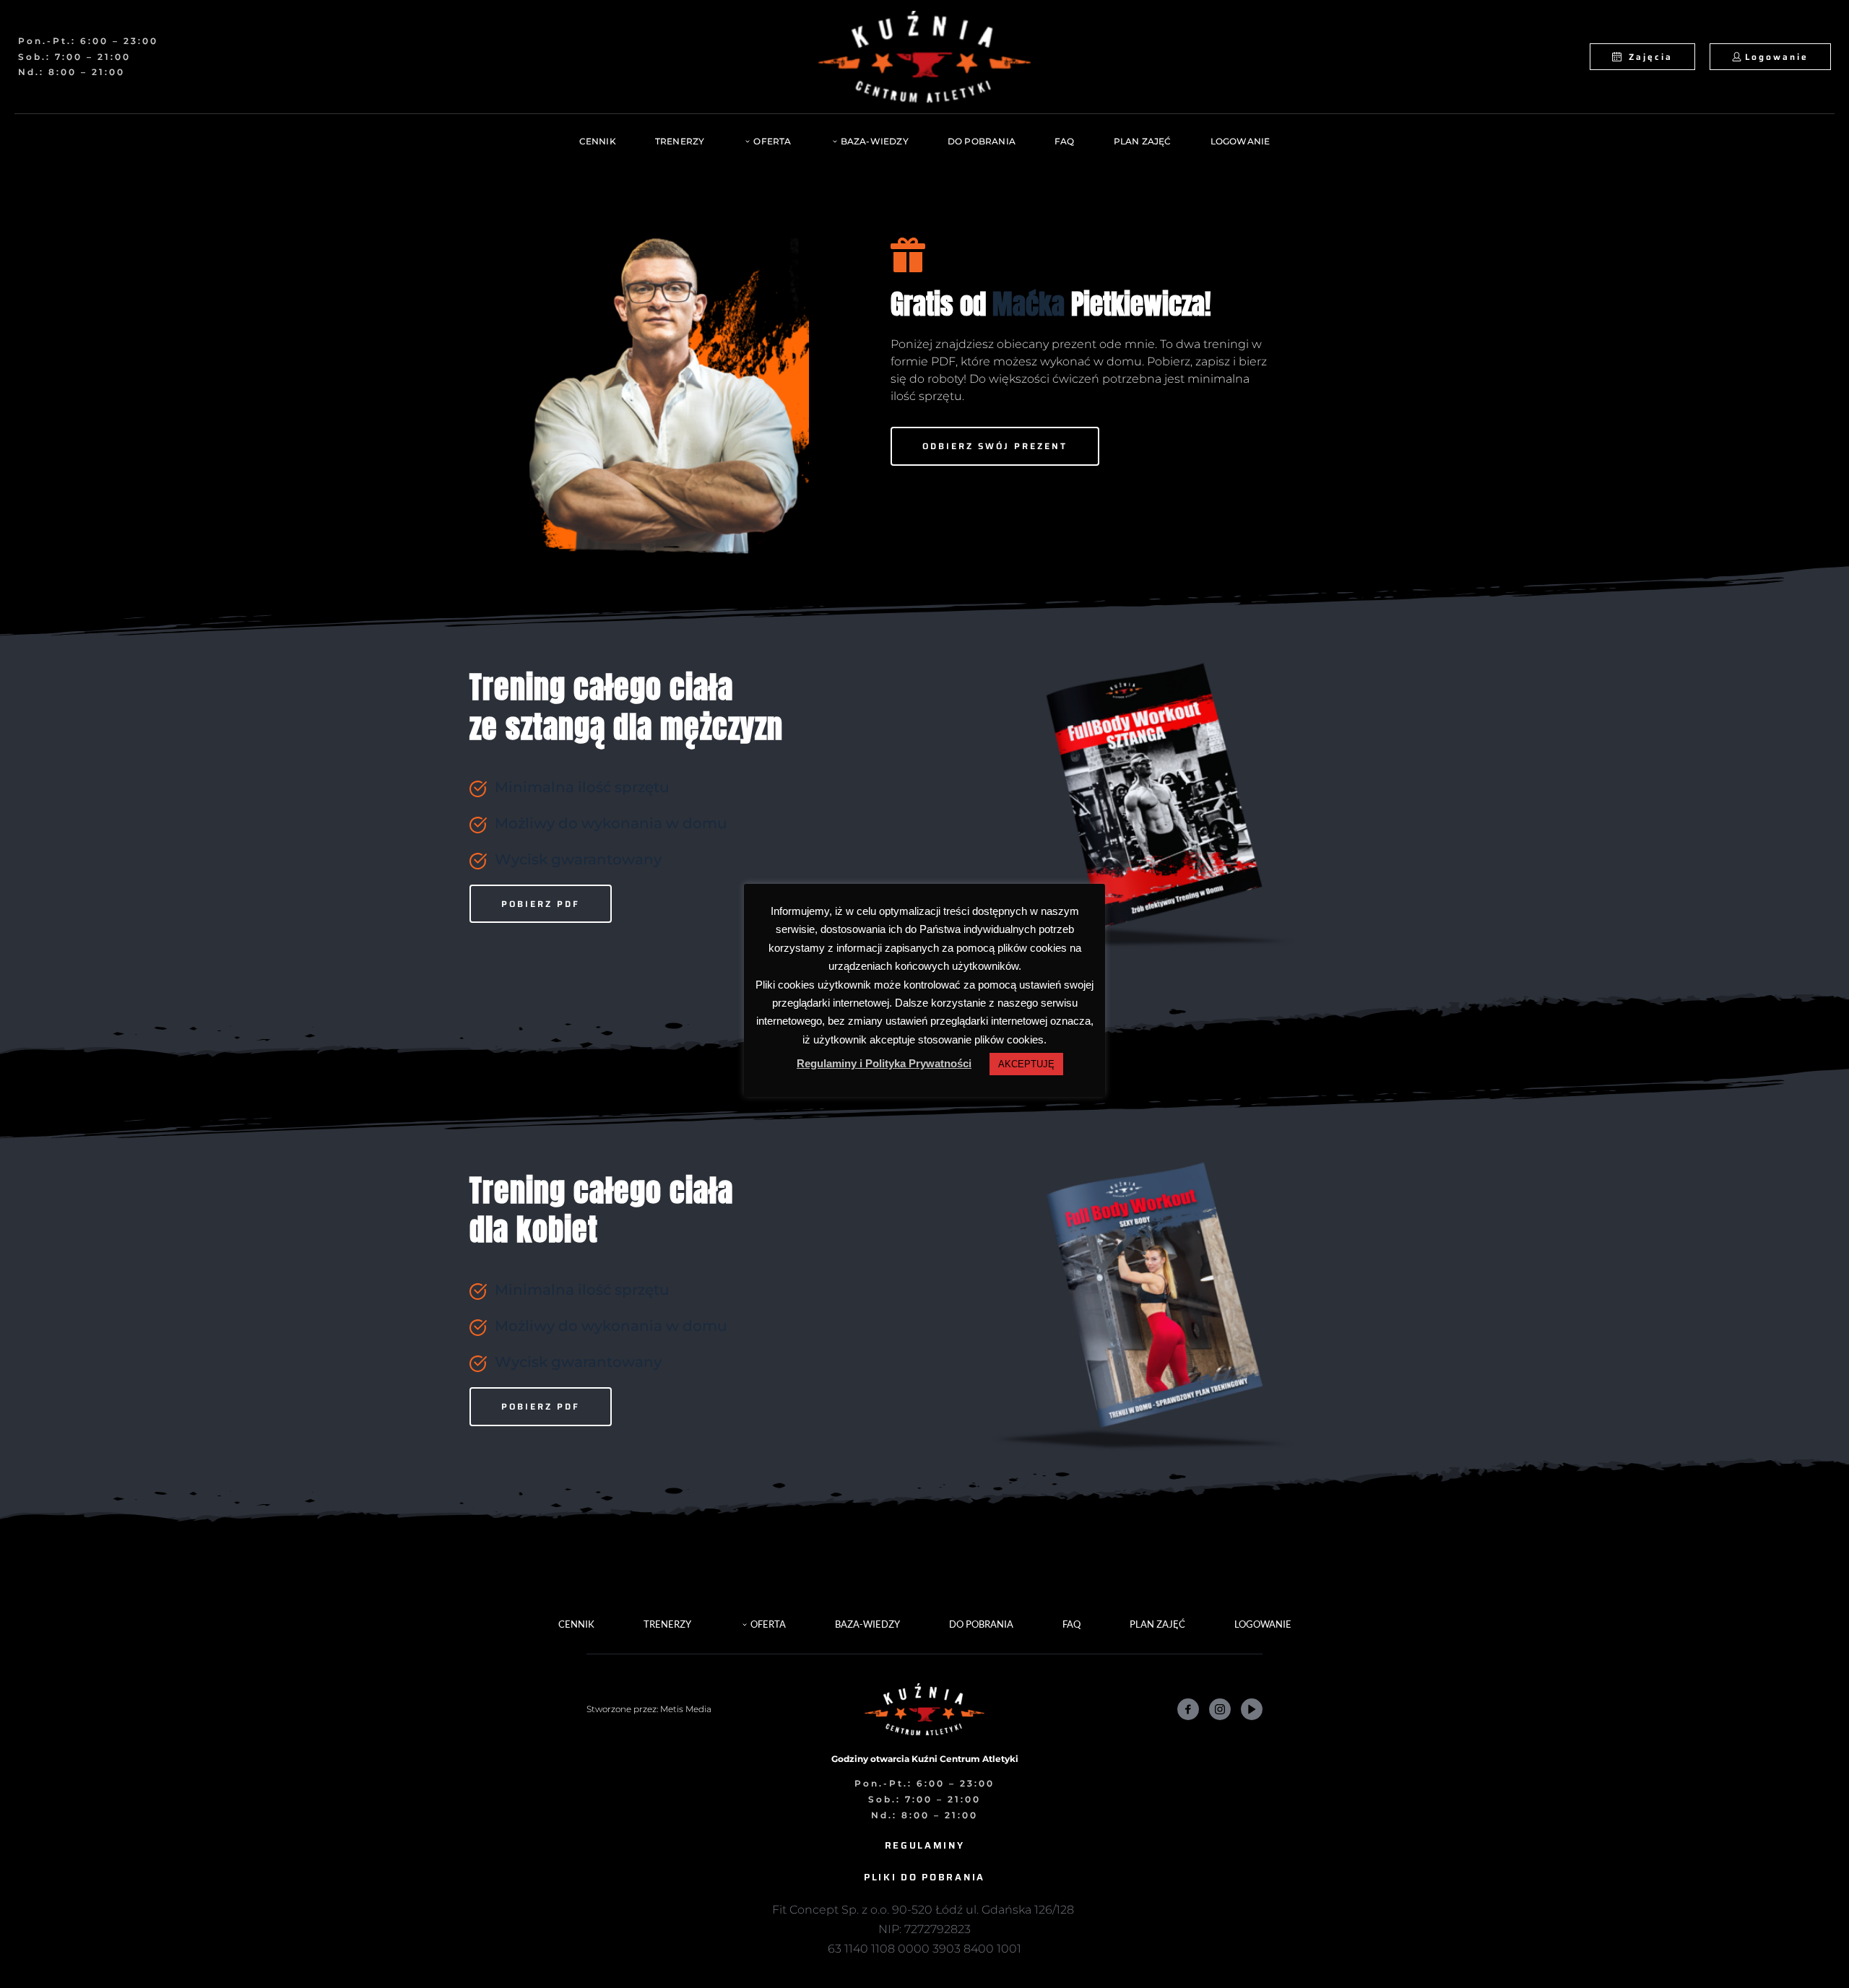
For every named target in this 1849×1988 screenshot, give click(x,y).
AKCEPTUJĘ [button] (1026, 1064)
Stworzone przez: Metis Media (649, 1709)
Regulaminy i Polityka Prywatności (884, 1063)
